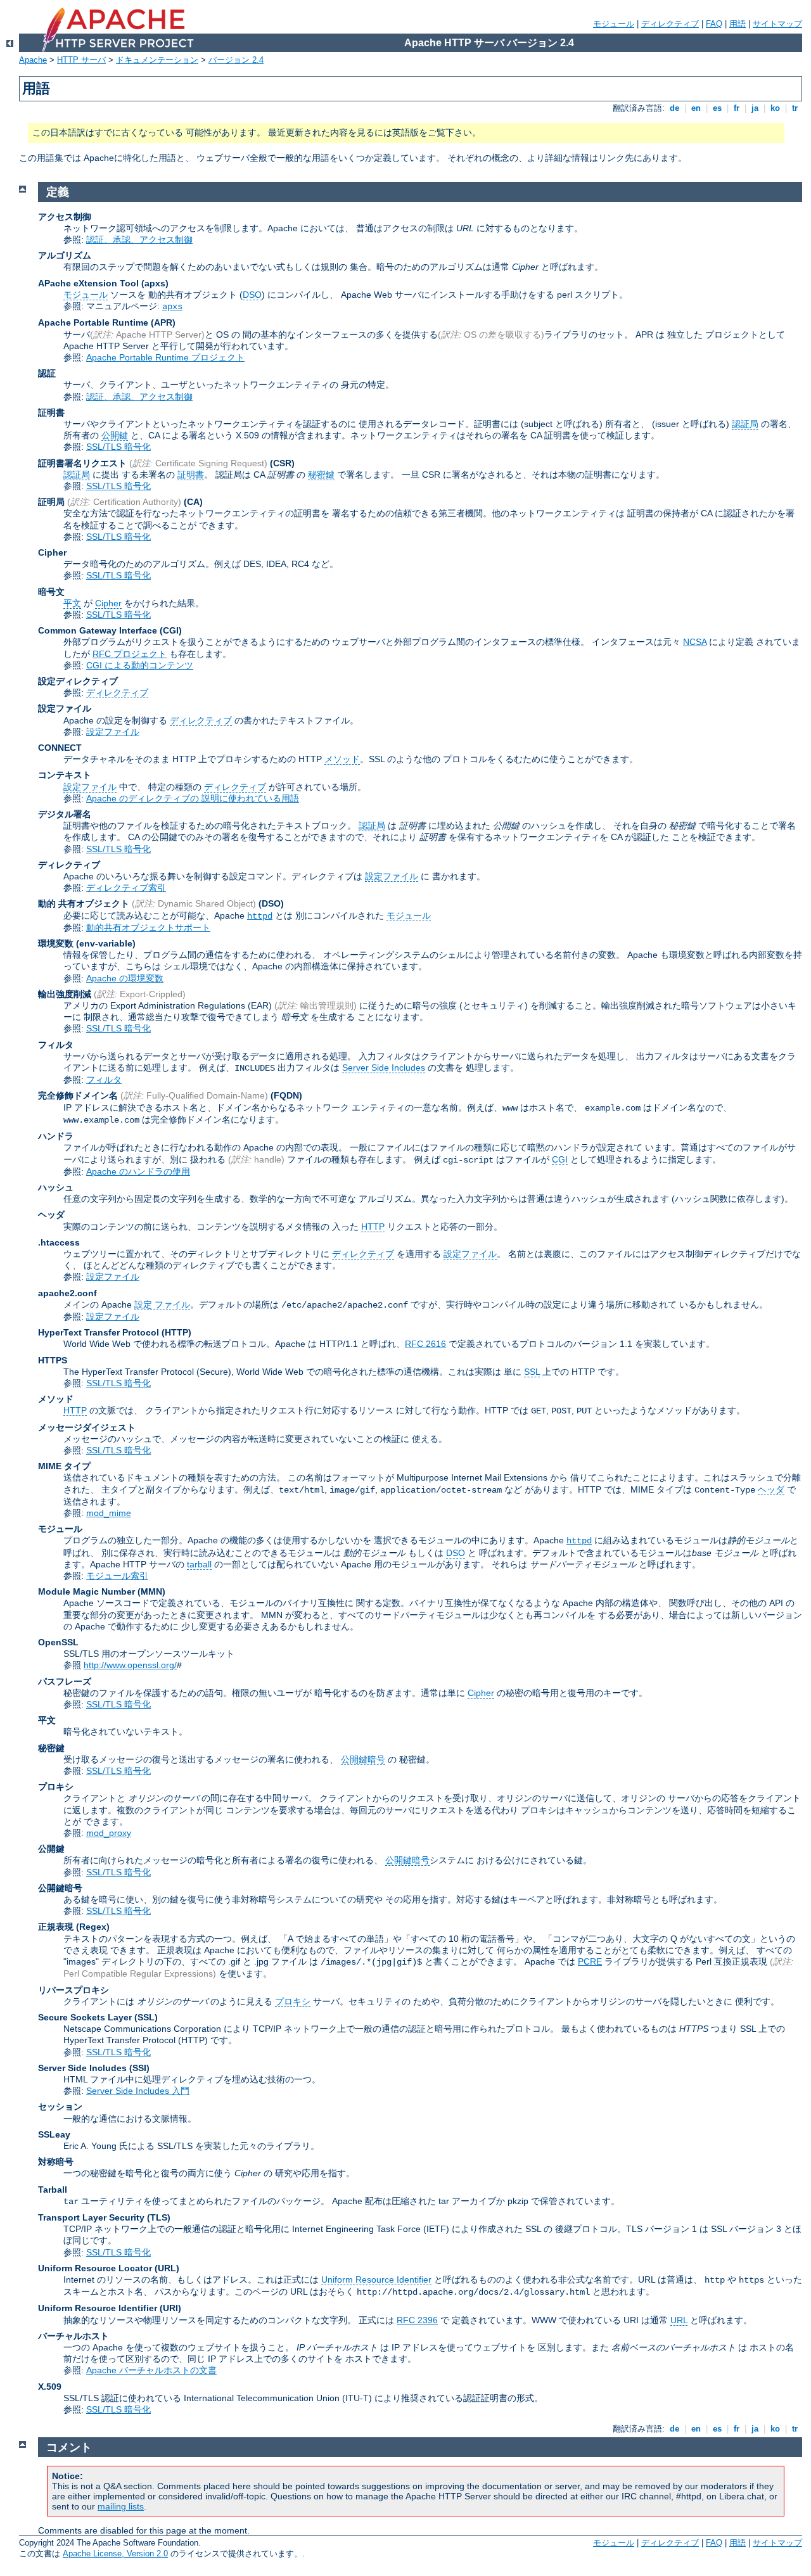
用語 (738, 24)
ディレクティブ (670, 24)
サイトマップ (777, 24)
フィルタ (104, 1080)
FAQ (714, 24)
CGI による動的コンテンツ (140, 665)
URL (679, 2320)
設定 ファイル (162, 1304)
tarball (199, 1564)
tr (795, 108)
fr (737, 108)
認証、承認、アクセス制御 (139, 239)
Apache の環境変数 (125, 978)
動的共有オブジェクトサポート (148, 928)
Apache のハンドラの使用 (138, 1171)
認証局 (745, 424)
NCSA (695, 642)
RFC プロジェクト (130, 654)
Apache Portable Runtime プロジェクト (165, 357)
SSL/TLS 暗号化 (118, 447)
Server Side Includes (384, 1068)
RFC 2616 (425, 1344)
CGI (560, 1159)
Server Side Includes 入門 (138, 2091)
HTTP (373, 1227)
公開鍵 (115, 435)
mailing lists (121, 2506)
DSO (252, 295)
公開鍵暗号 (363, 1759)
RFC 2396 (417, 2320)
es (717, 108)
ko (775, 108)
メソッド (342, 759)
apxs (172, 307)
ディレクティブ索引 (126, 888)
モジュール (614, 24)
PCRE (590, 1961)
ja (755, 108)
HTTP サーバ (81, 60)
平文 (72, 603)
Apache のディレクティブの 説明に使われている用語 (193, 798)
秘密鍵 (321, 475)
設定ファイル (113, 732)
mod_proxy (109, 1833)
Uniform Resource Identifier (376, 2280)
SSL (532, 1372)
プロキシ (293, 2001)
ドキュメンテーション (157, 60)
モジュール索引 (117, 1576)
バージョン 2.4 (236, 60)
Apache (33, 60)
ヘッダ (771, 1489)
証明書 (191, 475)
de (674, 108)
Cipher (108, 603)
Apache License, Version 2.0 (115, 2554)
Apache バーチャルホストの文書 (151, 2370)
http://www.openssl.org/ (130, 1665)
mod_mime (109, 1513)
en (696, 108)
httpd (260, 916)
